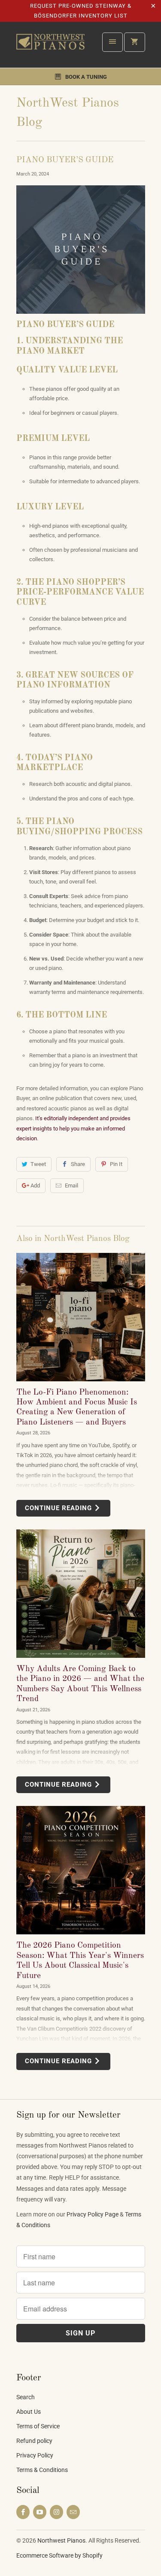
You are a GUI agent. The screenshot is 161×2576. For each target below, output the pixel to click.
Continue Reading (59, 1508)
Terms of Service (38, 2426)
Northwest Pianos (61, 2540)
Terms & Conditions (42, 2470)
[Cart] (134, 42)
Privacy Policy (35, 2455)
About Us (29, 2412)
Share (78, 1164)
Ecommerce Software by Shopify (59, 2555)
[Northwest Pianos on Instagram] (56, 2512)
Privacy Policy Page (93, 2214)
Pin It (116, 1164)
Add (35, 1185)
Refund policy (34, 2441)
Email (71, 1185)
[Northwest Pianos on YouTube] (40, 2512)
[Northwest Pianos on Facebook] (23, 2512)
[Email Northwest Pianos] (73, 2512)
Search (26, 2397)
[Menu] (112, 42)
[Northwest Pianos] (51, 48)
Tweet (38, 1164)
